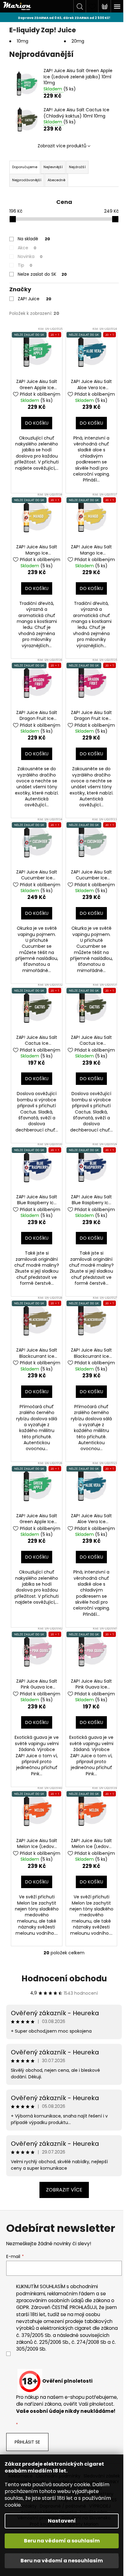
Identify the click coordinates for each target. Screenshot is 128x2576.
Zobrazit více (64, 2190)
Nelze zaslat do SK (42, 274)
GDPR (23, 2307)
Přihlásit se (27, 2442)
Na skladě (34, 239)
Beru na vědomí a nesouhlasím (62, 2561)
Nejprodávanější (27, 180)
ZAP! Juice (34, 299)
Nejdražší (77, 167)
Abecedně (56, 180)
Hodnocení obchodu (64, 1979)
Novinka (30, 256)
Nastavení (62, 2521)
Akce (27, 248)
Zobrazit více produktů (62, 146)
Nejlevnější (53, 167)
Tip (25, 265)
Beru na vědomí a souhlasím (62, 2541)
